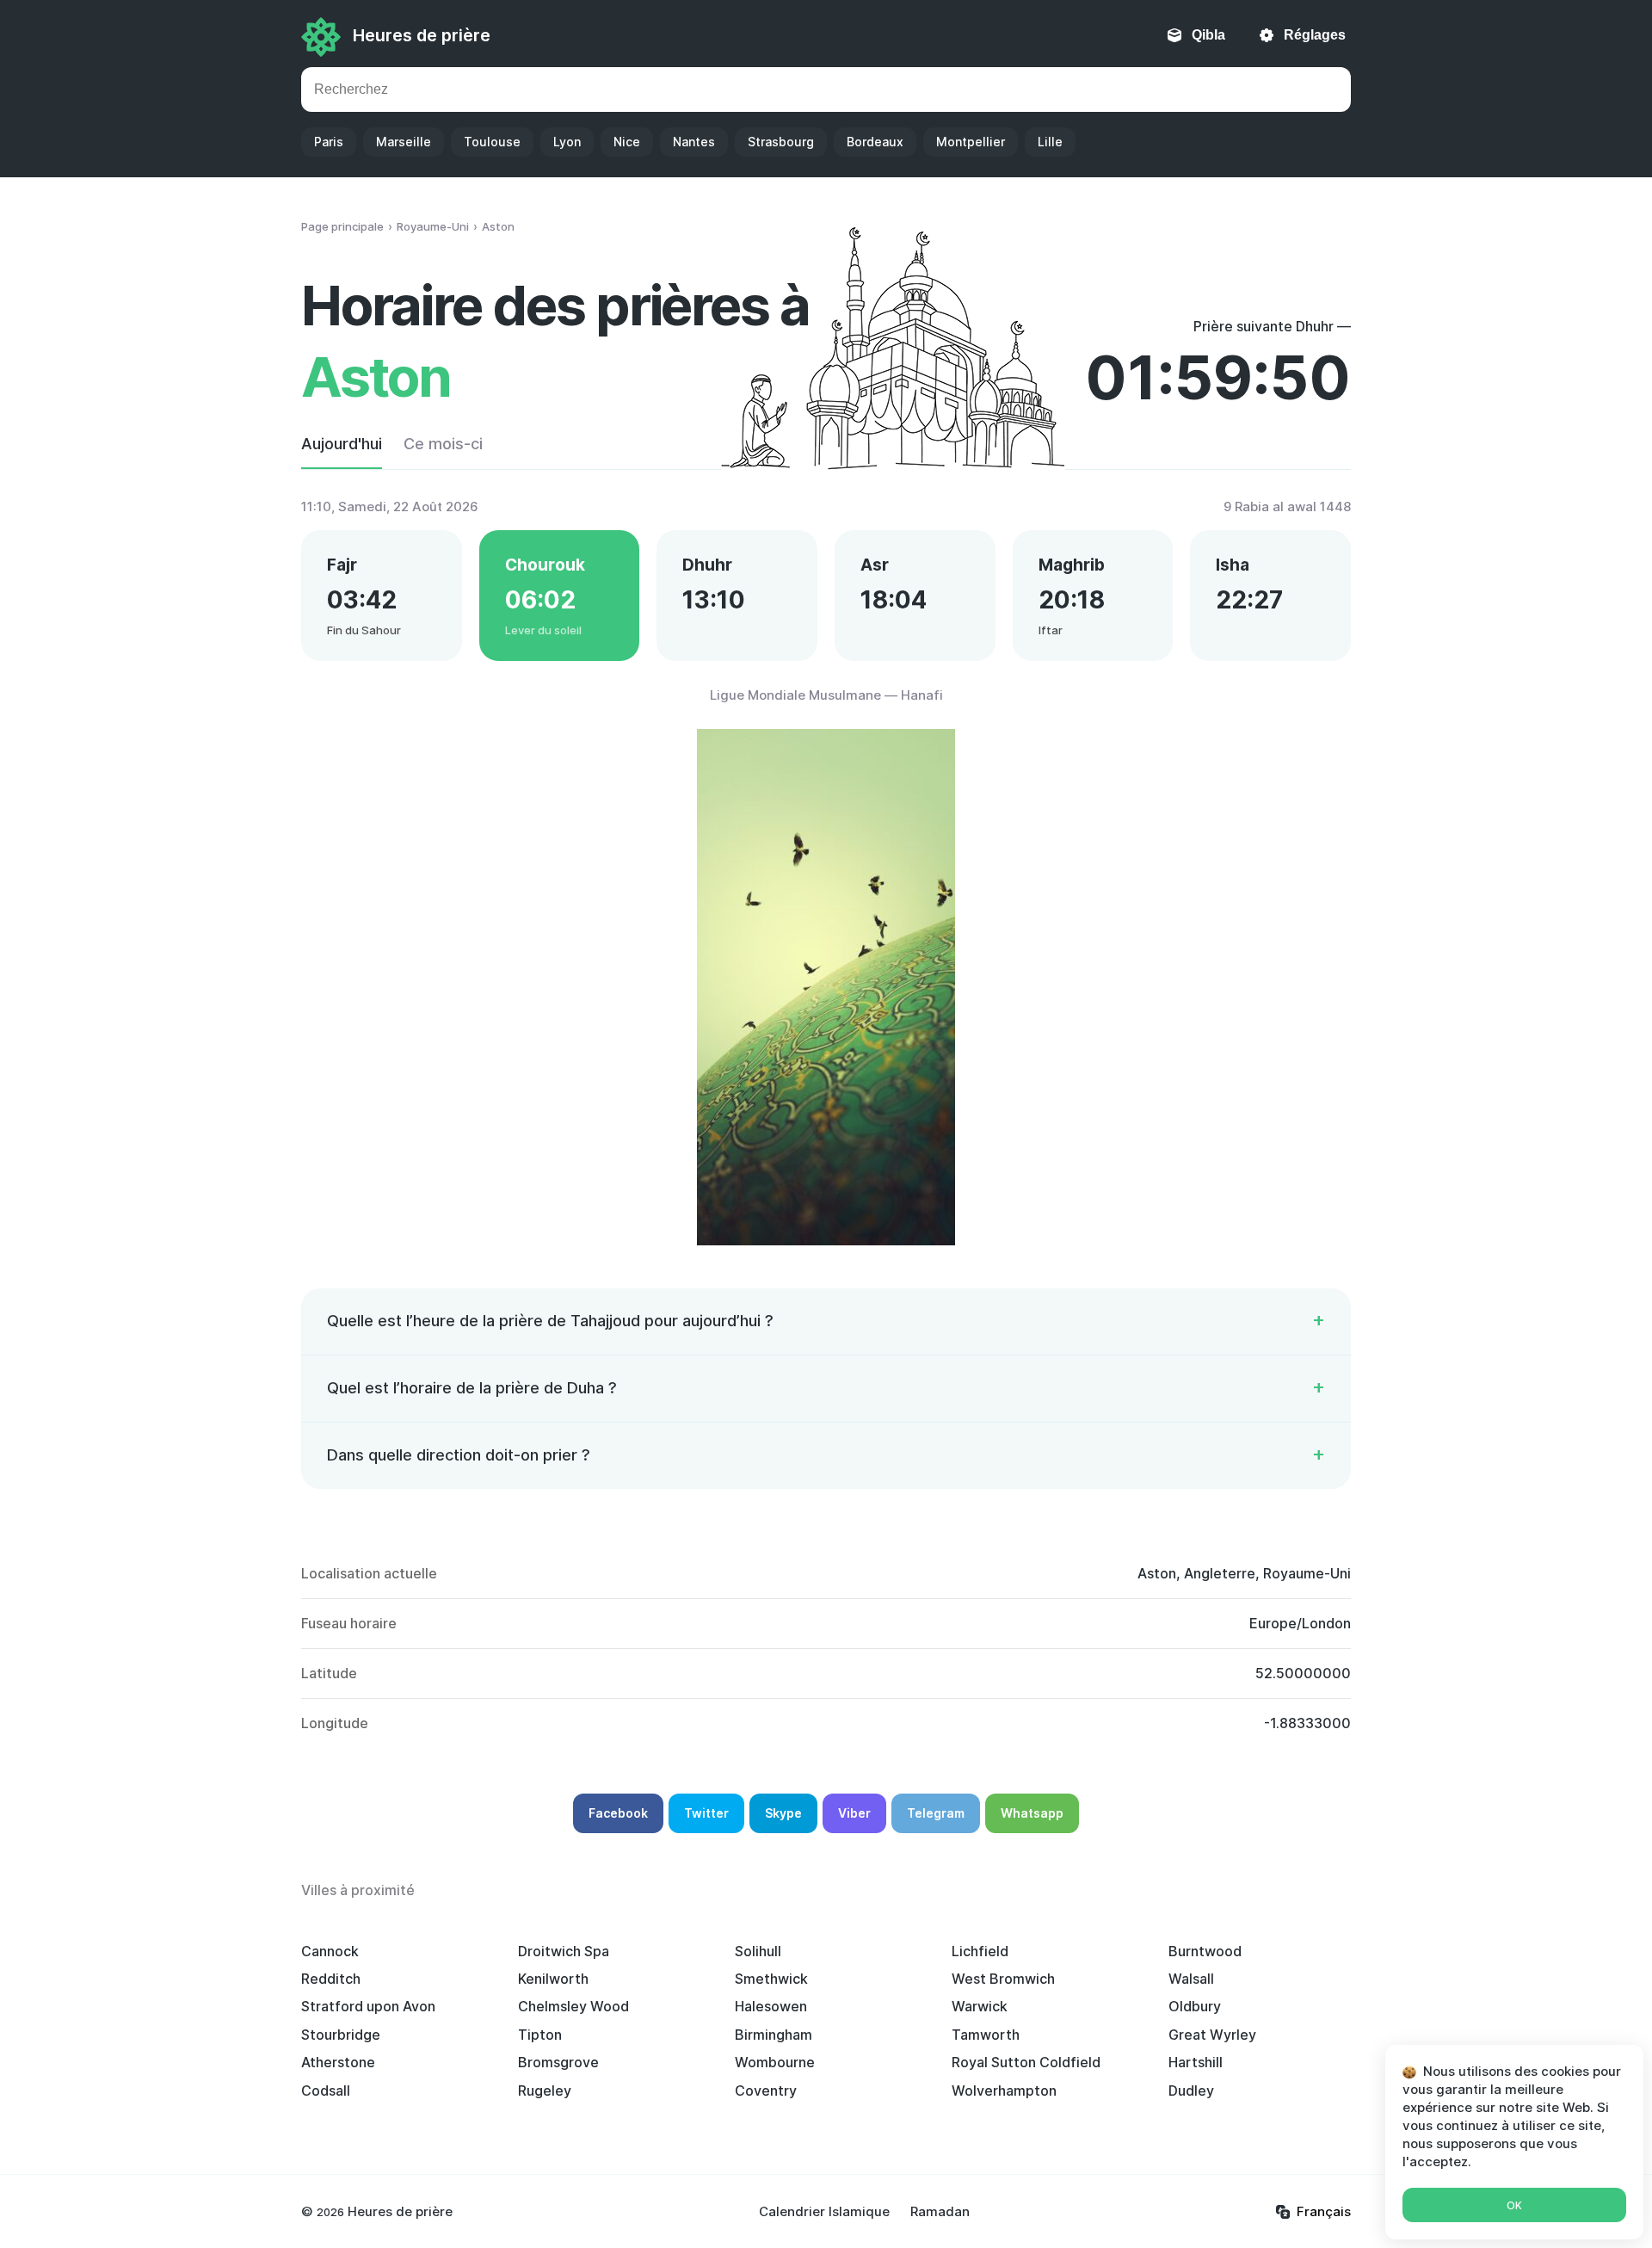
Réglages (1315, 35)
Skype (783, 1813)
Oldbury (1195, 2006)
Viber (854, 1813)
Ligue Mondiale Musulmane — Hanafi (826, 695)
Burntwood (1205, 1951)
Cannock (330, 1951)
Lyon (567, 142)
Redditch (331, 1979)
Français (1324, 2211)
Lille (1050, 142)
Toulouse (492, 142)
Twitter (706, 1813)
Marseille (404, 142)
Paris (329, 142)
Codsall (326, 2091)
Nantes (694, 142)
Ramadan (940, 2211)
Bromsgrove (558, 2062)
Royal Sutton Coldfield (1026, 2062)
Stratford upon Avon (368, 2006)
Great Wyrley (1212, 2035)
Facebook (618, 1813)
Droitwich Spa (564, 1951)
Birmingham (774, 2035)
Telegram (936, 1813)
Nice (627, 142)
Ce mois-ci (443, 444)
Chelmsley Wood (573, 2006)
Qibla (1208, 35)
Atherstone (338, 2062)
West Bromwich (1003, 1979)
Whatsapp (1032, 1813)
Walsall (1191, 1979)
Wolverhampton (1004, 2091)
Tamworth (986, 2035)
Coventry (766, 2091)
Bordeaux (875, 142)
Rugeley (545, 2091)
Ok (1514, 2205)
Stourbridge (341, 2035)
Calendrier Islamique (824, 2211)
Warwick (980, 2006)
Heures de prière (422, 35)
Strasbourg (781, 142)
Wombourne (775, 2062)
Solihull (758, 1951)
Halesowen (771, 2006)
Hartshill (1196, 2062)
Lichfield (980, 1951)
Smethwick (771, 1979)
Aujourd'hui (342, 444)
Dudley (1191, 2091)
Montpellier (971, 142)
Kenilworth (553, 1979)
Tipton (540, 2035)
